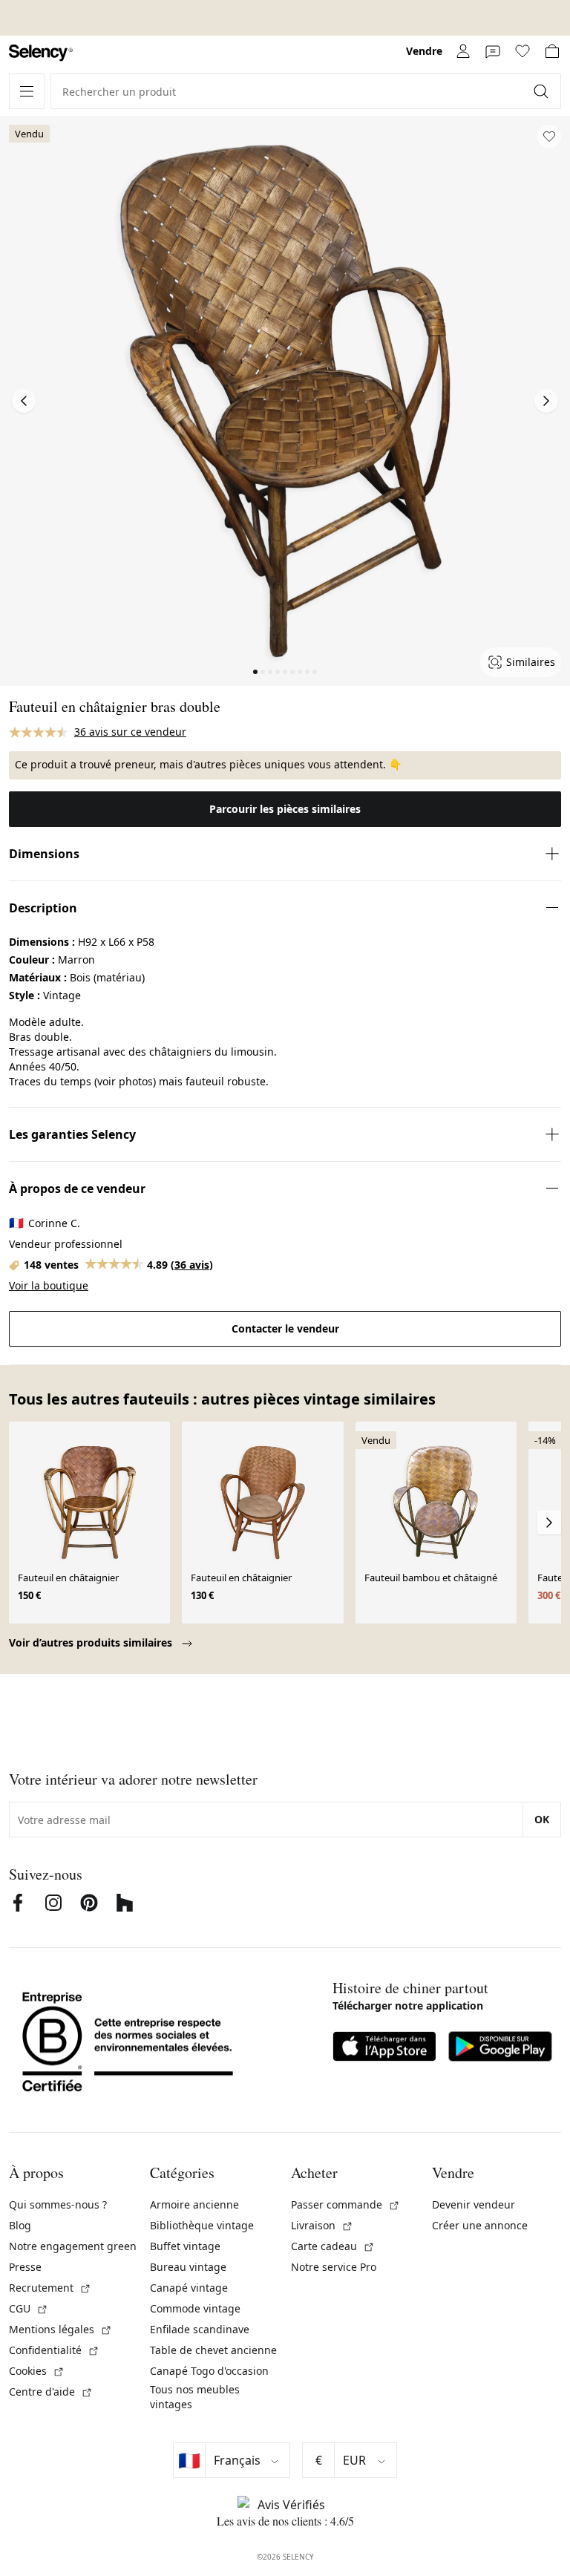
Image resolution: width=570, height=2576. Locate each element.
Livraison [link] (322, 2225)
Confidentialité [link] (54, 2350)
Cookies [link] (37, 2371)
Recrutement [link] (50, 2288)
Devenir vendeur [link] (474, 2204)
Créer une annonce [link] (480, 2225)
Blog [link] (20, 2225)
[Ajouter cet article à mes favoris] (549, 137)
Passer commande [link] (345, 2204)
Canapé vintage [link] (189, 2288)
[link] (41, 53)
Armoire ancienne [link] (194, 2204)
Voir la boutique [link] (49, 1285)
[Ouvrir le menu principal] (27, 91)
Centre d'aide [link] (51, 2392)
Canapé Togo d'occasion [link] (209, 2371)
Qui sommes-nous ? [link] (58, 2204)
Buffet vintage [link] (185, 2246)
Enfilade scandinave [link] (200, 2329)
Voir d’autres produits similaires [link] (92, 1642)
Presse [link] (25, 2267)
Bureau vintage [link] (188, 2267)
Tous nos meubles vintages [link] (195, 2397)
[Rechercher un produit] (543, 91)
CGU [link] (29, 2308)
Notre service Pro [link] (334, 2267)
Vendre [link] (424, 51)
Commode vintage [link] (195, 2308)
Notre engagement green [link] (73, 2246)
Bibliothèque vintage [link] (202, 2225)
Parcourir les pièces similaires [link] (285, 809)
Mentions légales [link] (60, 2329)
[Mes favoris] (522, 51)
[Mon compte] (463, 51)
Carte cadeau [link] (333, 2246)
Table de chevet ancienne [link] (213, 2350)
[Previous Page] (24, 401)
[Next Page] (546, 401)
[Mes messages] (493, 51)
